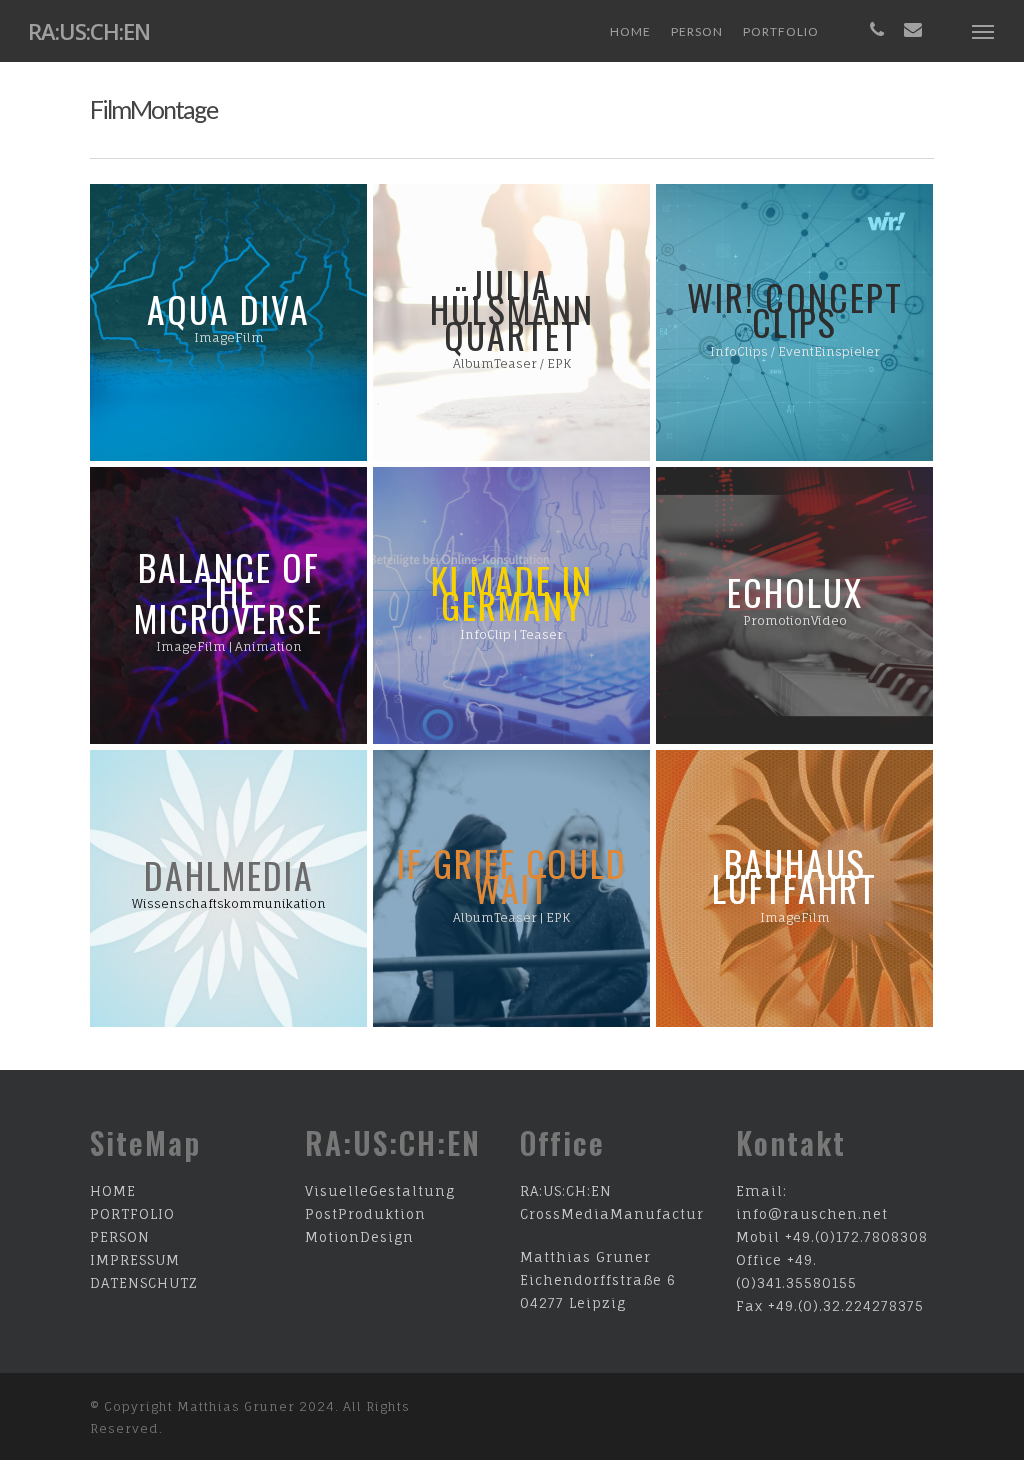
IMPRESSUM (135, 1260)
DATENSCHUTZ (144, 1283)
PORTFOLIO (132, 1214)
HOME (113, 1191)
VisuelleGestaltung (380, 1191)
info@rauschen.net (812, 1214)
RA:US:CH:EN (89, 31)
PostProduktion (365, 1214)
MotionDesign (359, 1237)
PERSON (120, 1237)
